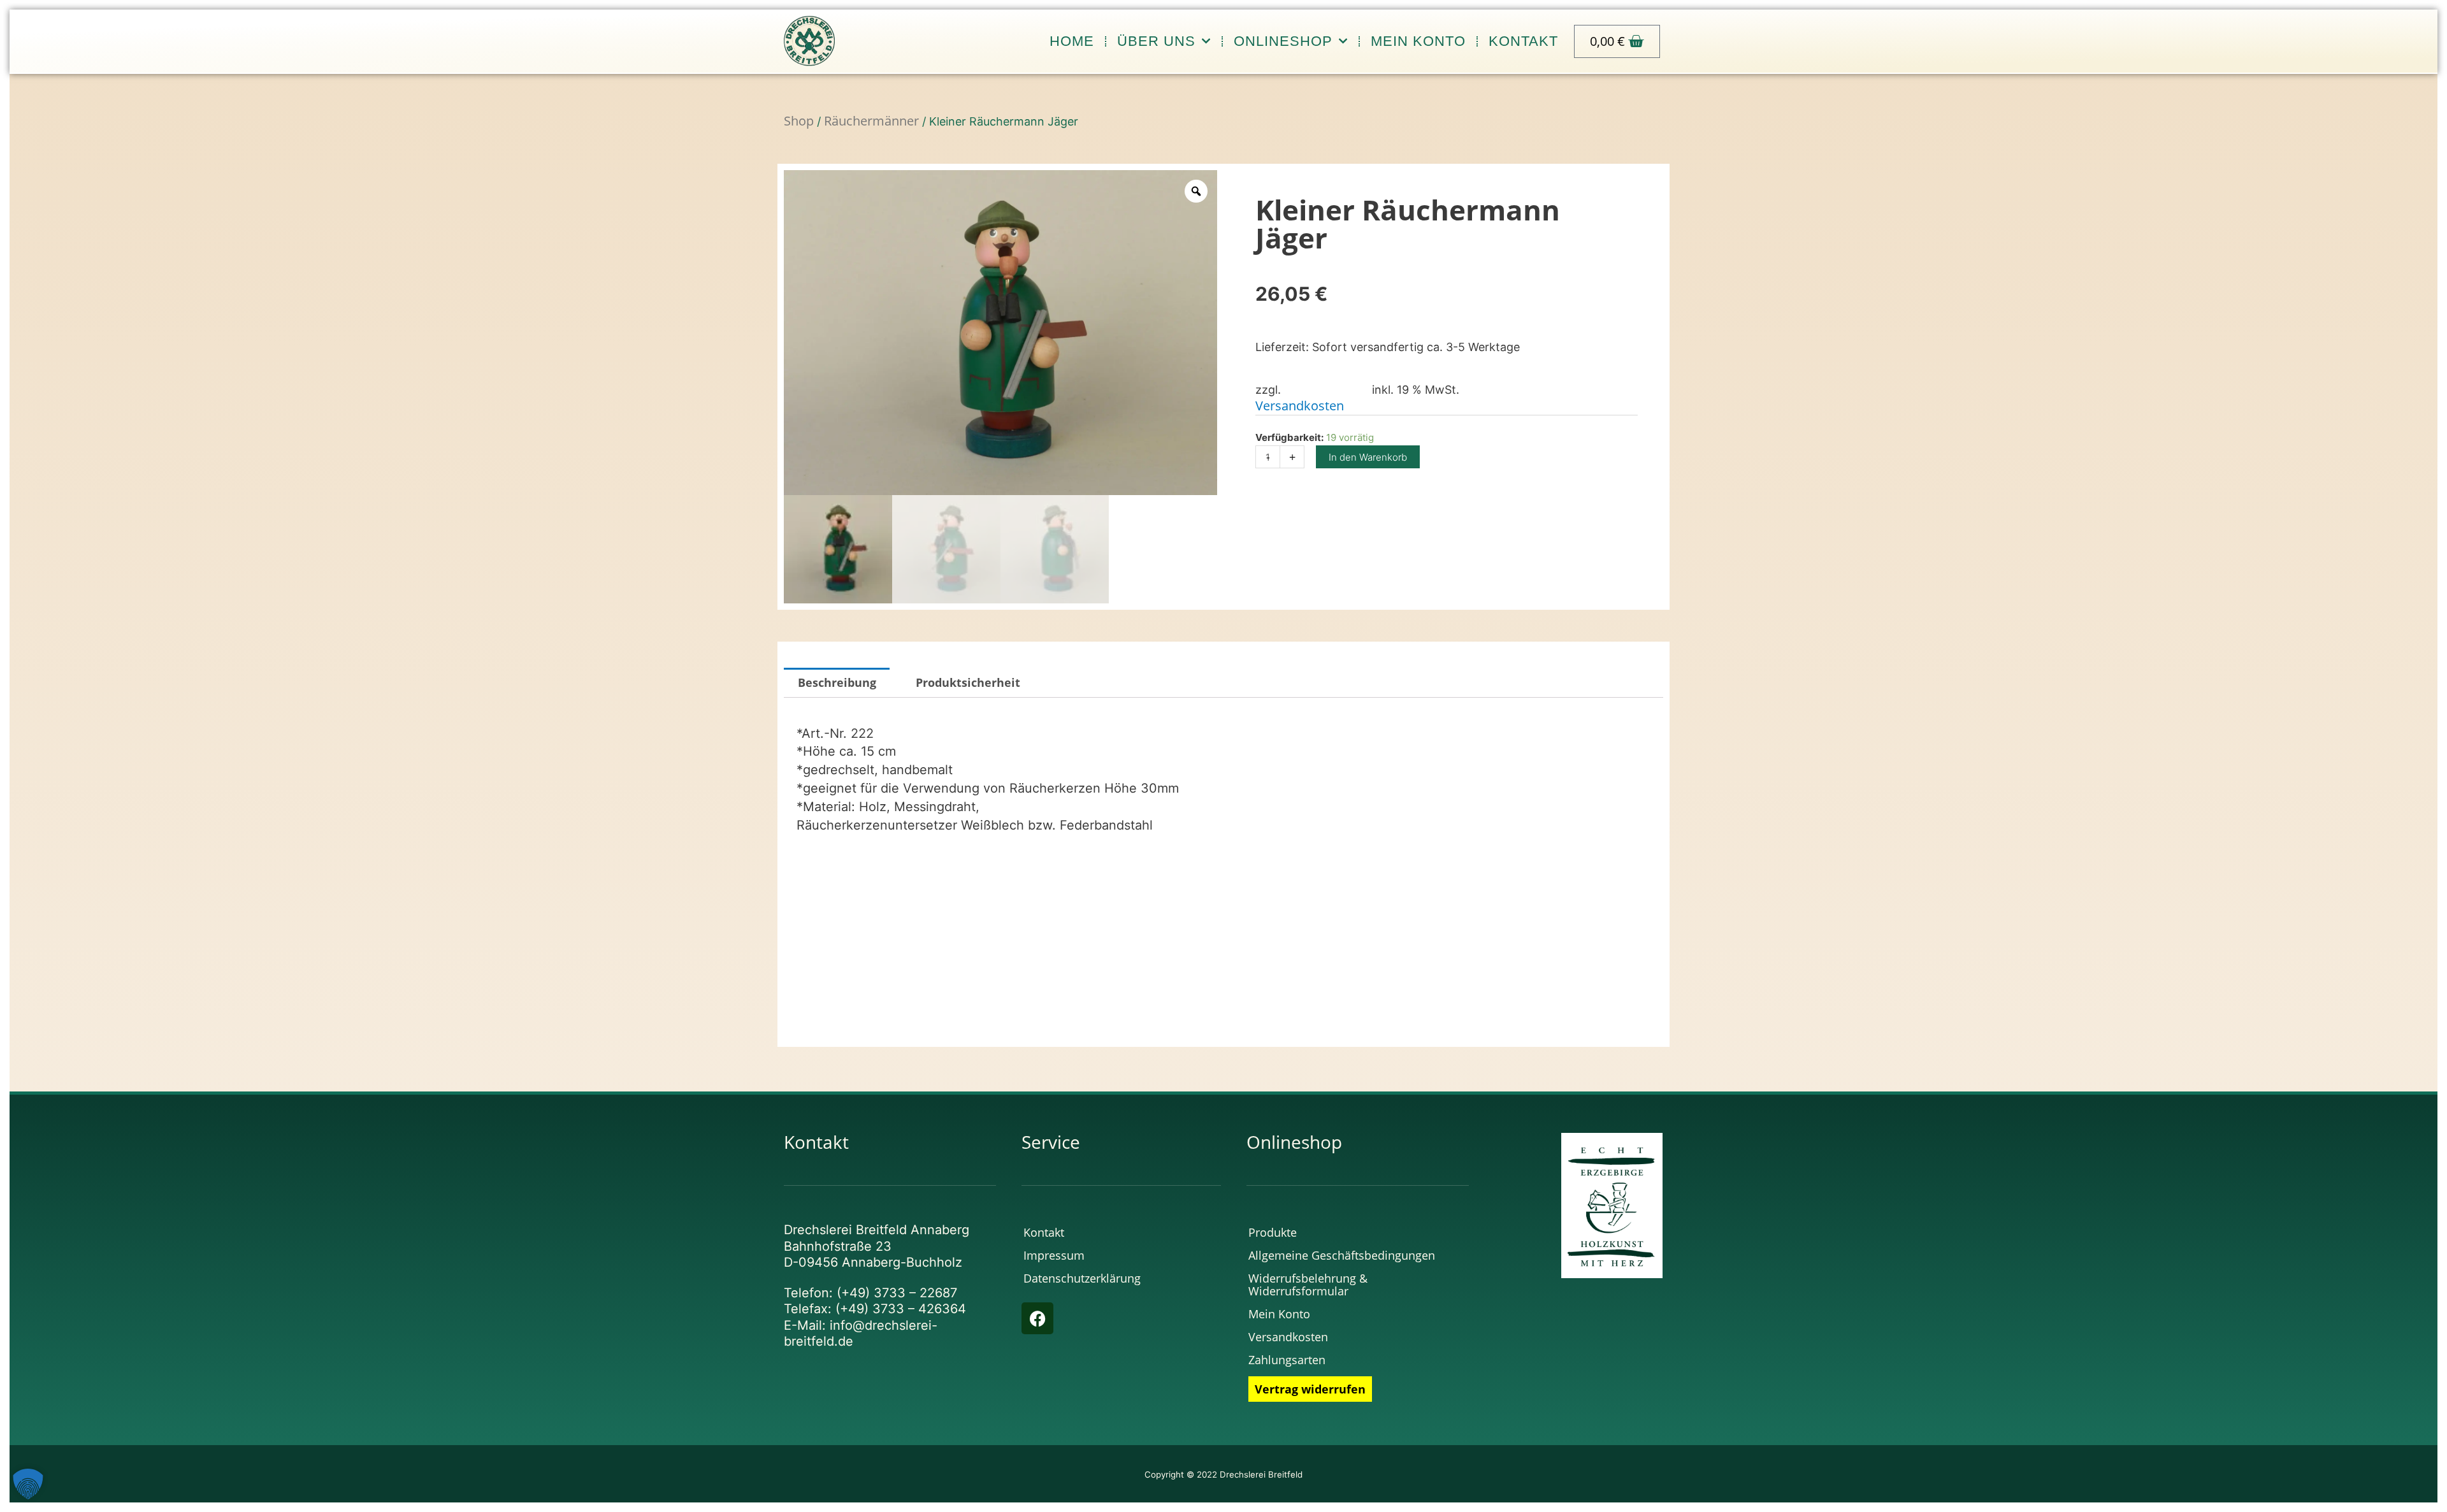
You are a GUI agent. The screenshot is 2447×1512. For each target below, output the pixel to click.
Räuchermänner (871, 121)
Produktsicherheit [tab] (968, 682)
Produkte (1273, 1232)
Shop (799, 121)
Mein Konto (1418, 41)
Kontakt (1523, 41)
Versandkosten (1300, 406)
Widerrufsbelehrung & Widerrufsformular (1308, 1285)
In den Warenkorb (1368, 457)
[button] (28, 1484)
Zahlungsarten (1287, 1360)
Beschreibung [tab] (837, 682)
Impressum (1054, 1255)
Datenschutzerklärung (1082, 1278)
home (1072, 41)
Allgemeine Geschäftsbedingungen (1342, 1255)
